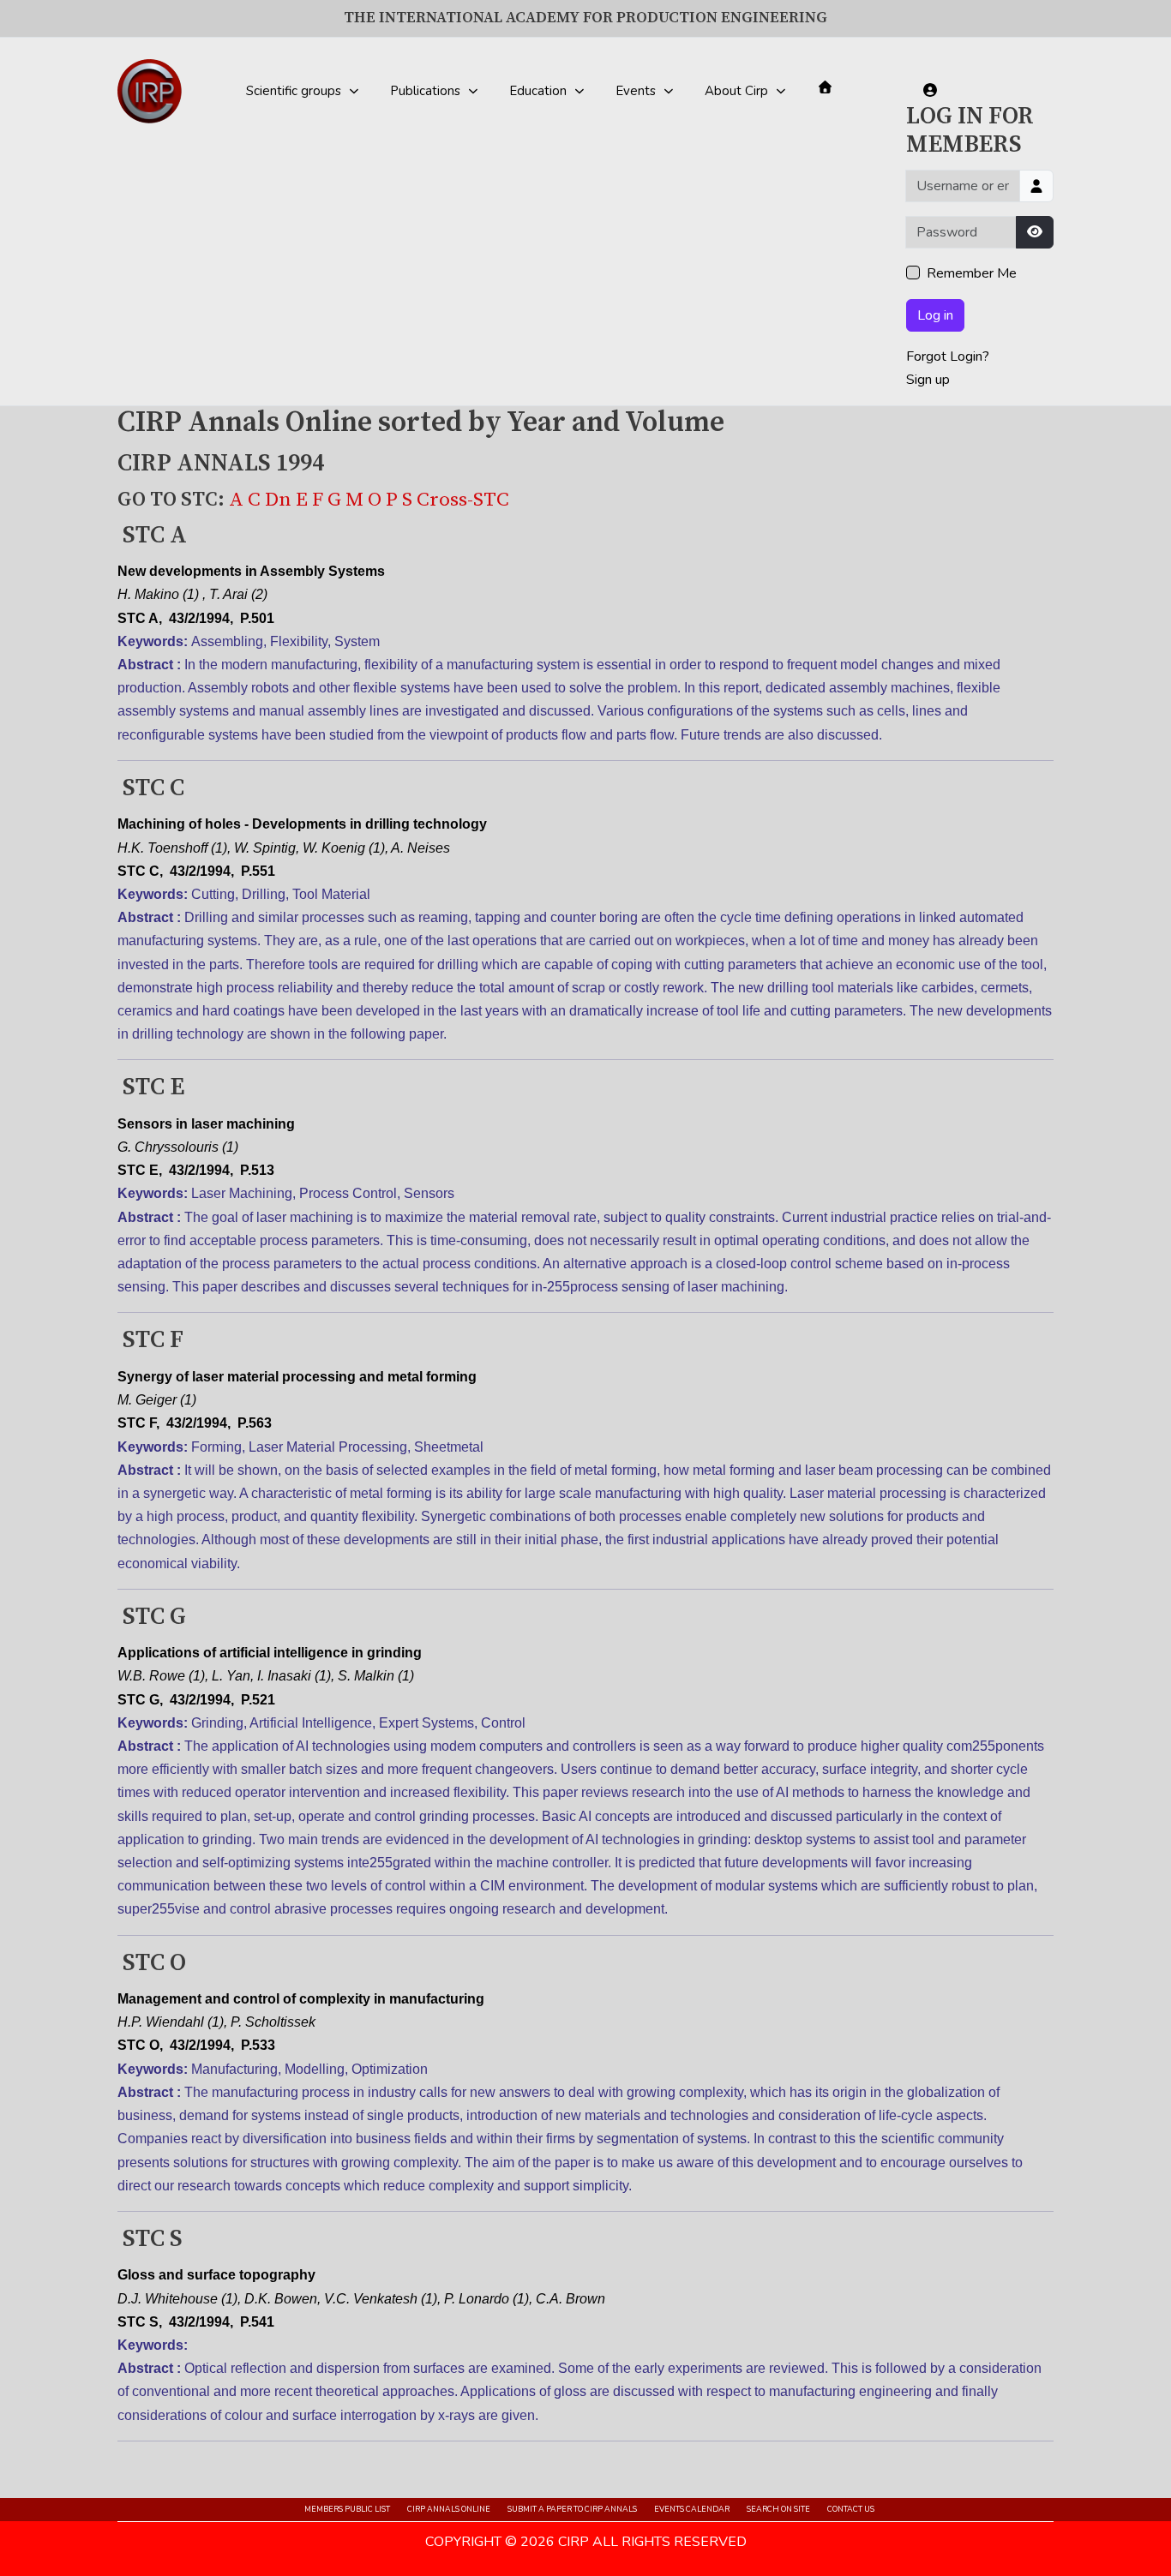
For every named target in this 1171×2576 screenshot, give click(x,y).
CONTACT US (851, 2509)
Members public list (347, 2509)
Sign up (928, 380)
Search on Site (778, 2509)
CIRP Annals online (449, 2509)
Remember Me (972, 273)
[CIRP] (150, 91)
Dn (280, 500)
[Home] (825, 87)
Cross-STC (463, 500)
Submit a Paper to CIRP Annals (572, 2509)
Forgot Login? (948, 356)
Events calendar (692, 2509)
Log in (935, 315)
